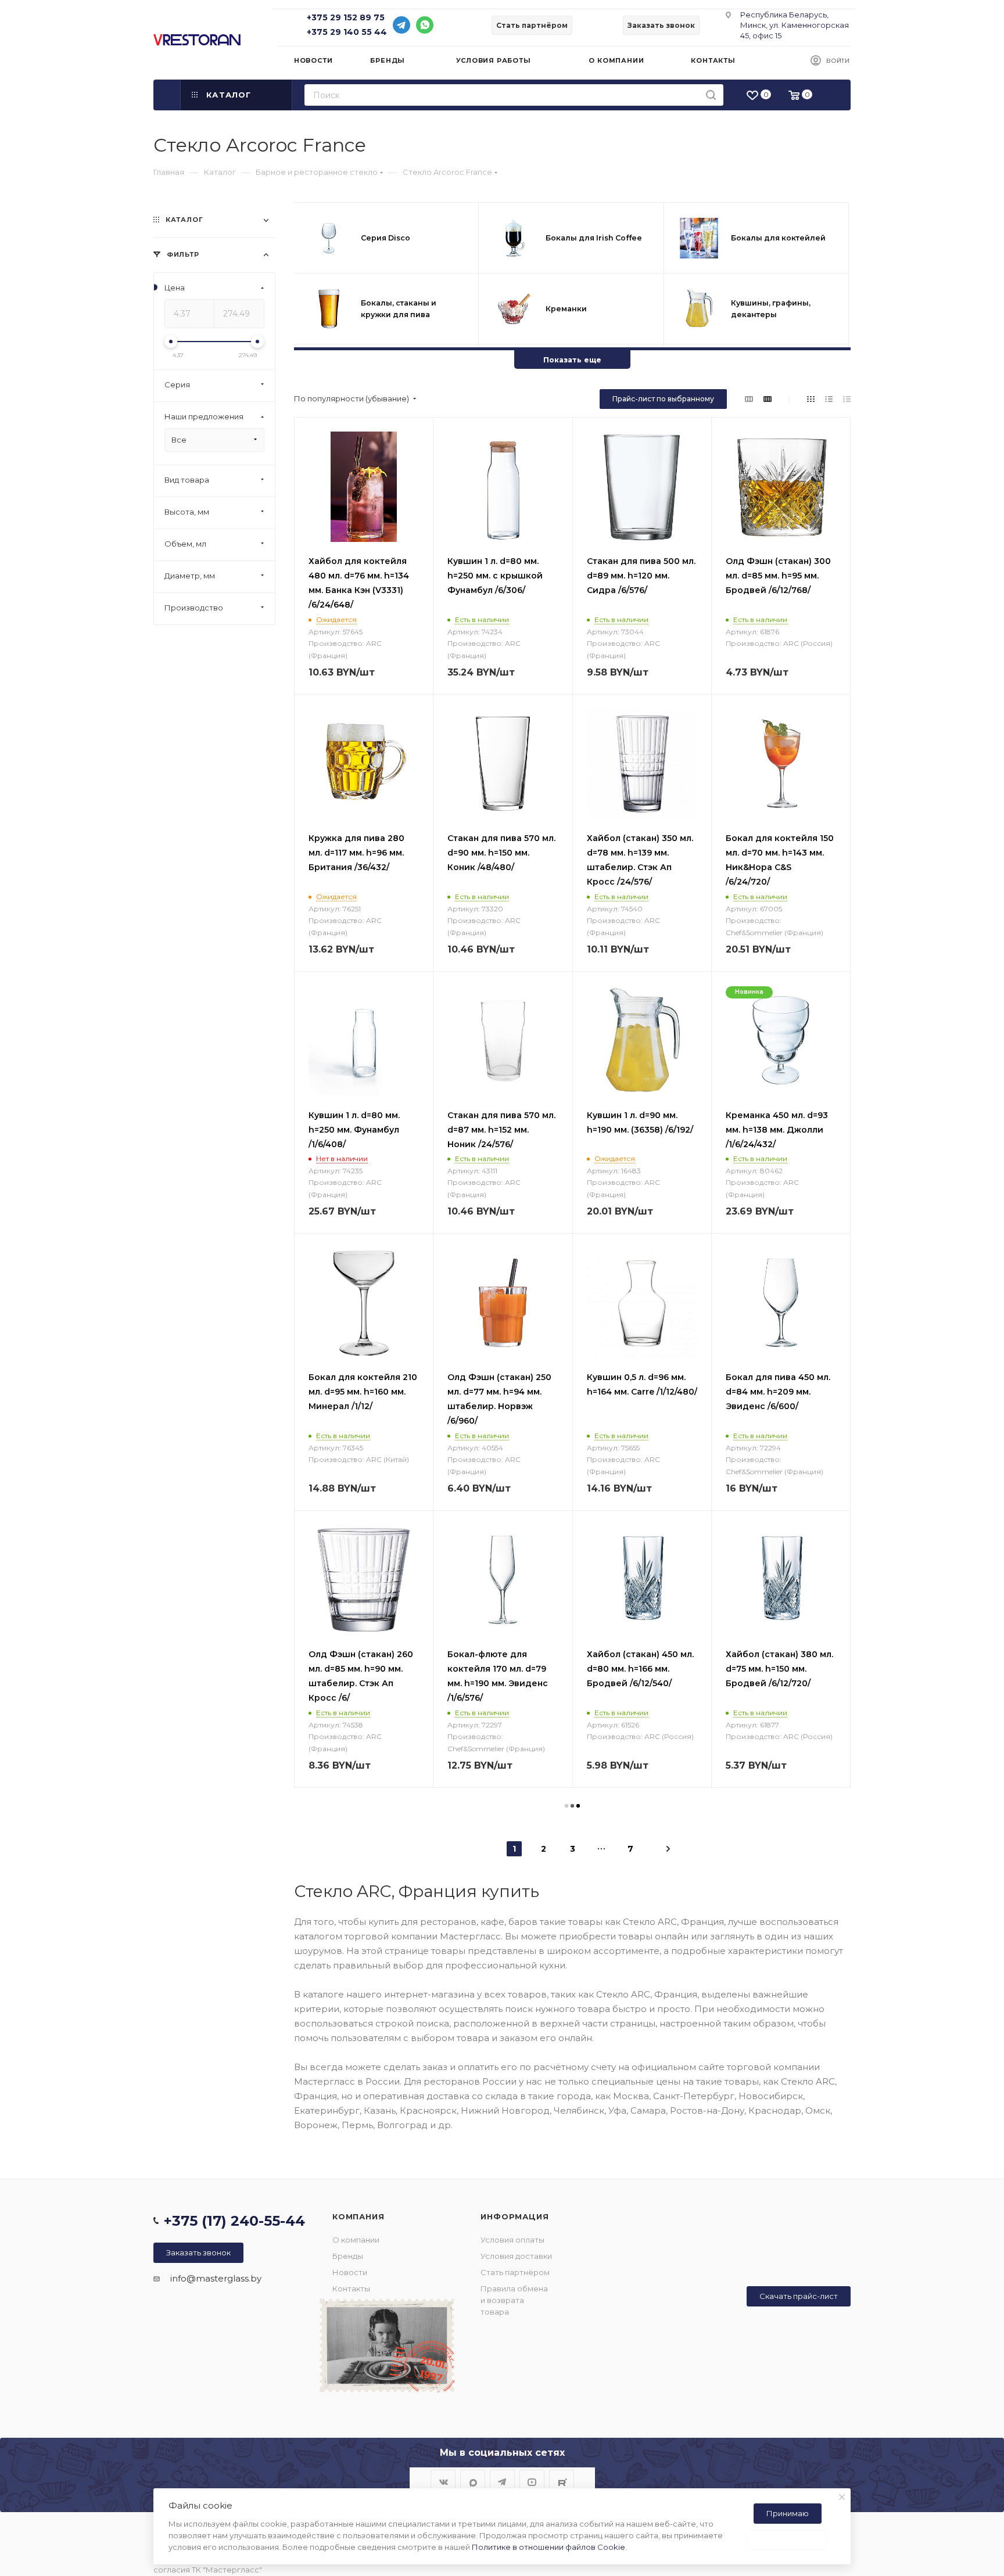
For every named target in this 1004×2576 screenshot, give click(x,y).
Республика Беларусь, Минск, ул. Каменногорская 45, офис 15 (795, 25)
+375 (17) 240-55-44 (234, 2221)
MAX (473, 2482)
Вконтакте (443, 2482)
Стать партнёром (515, 2272)
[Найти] (711, 95)
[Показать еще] (572, 349)
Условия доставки (516, 2256)
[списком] (829, 399)
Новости (350, 2272)
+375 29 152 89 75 (346, 17)
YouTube (532, 2482)
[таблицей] (847, 399)
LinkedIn (562, 2482)
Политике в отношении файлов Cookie (548, 2547)
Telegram (502, 2482)
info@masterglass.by (216, 2278)
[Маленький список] (749, 399)
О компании (356, 2240)
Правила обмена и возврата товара (514, 2300)
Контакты (351, 2288)
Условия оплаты (512, 2240)
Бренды (348, 2256)
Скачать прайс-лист (799, 2296)
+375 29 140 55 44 (347, 32)
